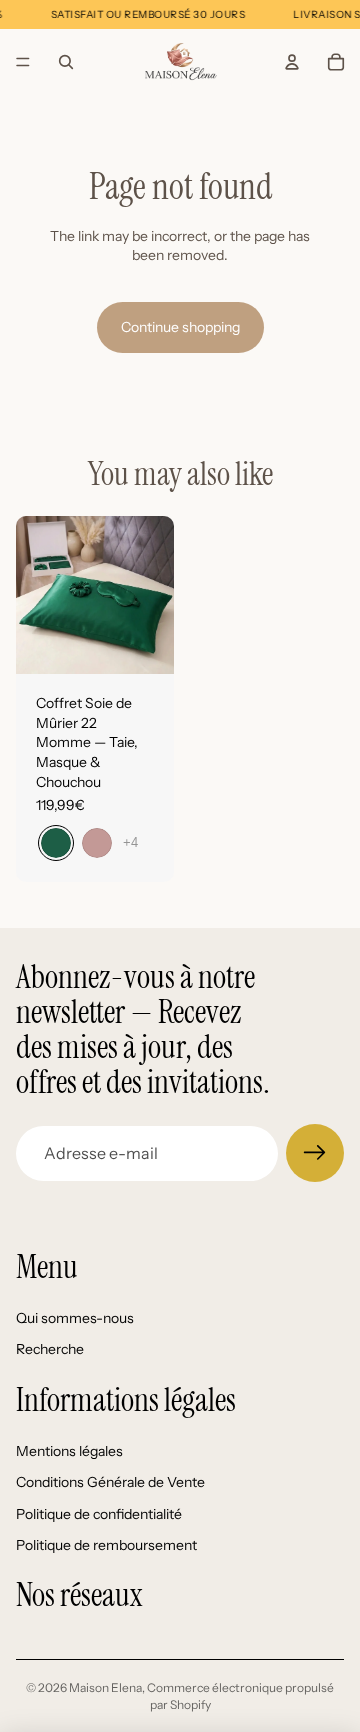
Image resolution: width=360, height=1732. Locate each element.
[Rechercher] (66, 62)
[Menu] (23, 62)
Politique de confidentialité (99, 1514)
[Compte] (292, 62)
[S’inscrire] (315, 1153)
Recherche (50, 1350)
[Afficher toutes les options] (130, 842)
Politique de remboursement (106, 1546)
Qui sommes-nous (75, 1318)
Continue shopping (180, 327)
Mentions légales (69, 1451)
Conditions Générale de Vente (110, 1482)
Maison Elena (105, 1687)
